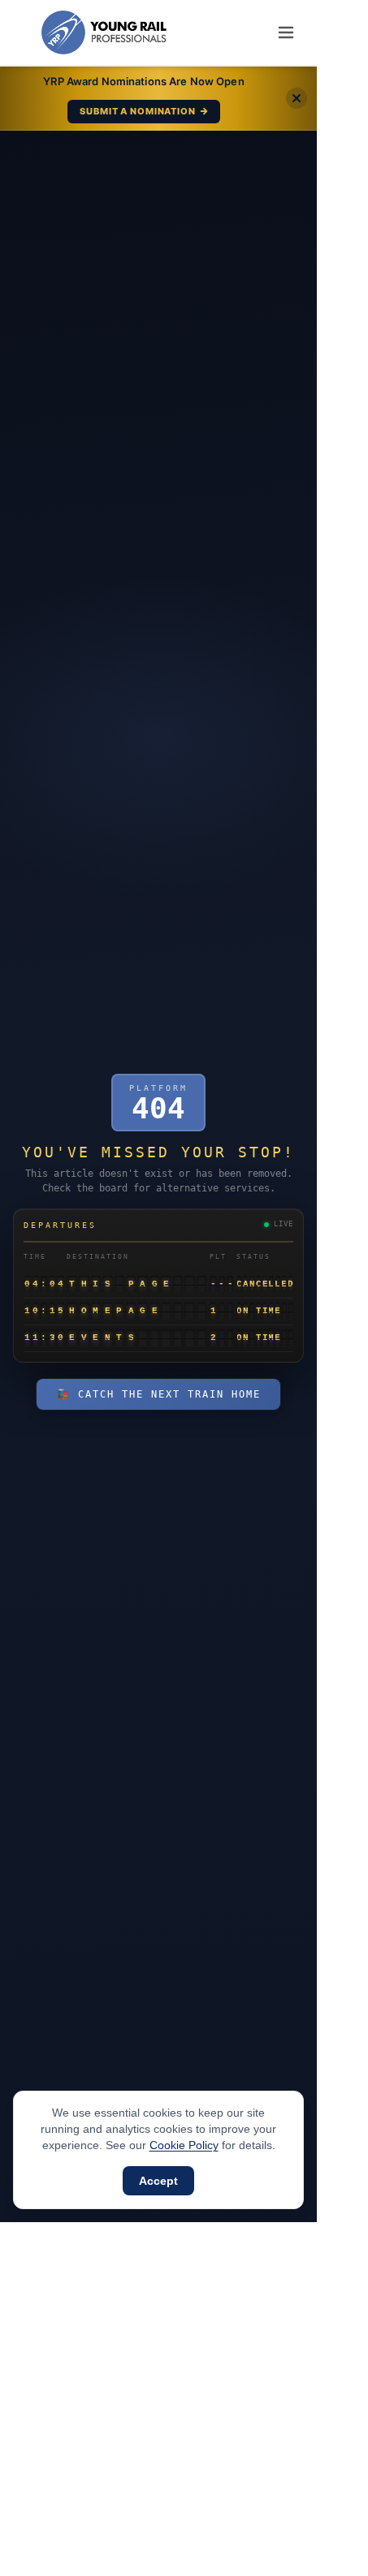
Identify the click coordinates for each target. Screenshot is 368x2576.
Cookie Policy (184, 2145)
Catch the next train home (158, 1394)
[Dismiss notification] (297, 98)
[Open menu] (286, 32)
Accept (158, 2181)
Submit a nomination (138, 111)
